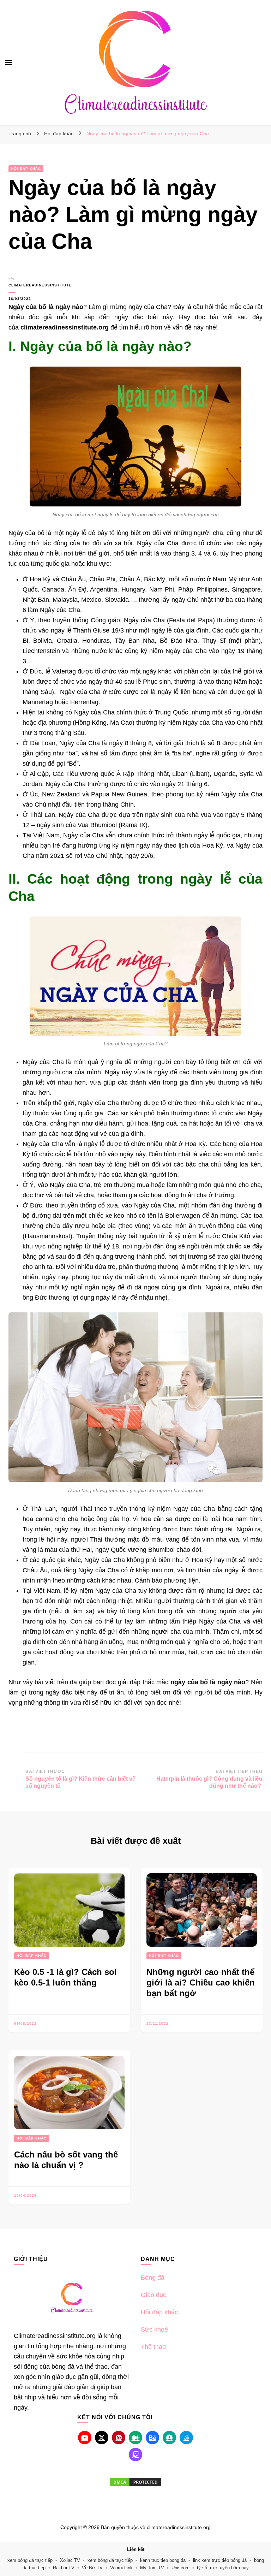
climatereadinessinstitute (31, 285)
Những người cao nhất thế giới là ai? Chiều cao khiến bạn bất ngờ (201, 1983)
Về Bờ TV (92, 2568)
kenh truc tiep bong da (163, 2560)
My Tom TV (152, 2568)
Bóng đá (153, 2278)
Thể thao (153, 2347)
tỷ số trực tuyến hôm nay (223, 2568)
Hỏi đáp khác (26, 169)
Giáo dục (153, 2295)
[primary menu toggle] (9, 63)
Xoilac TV (70, 2560)
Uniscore (180, 2568)
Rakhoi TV (64, 2568)
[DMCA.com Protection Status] (135, 2482)
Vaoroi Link (121, 2568)
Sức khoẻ (154, 2329)
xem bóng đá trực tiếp (30, 2560)
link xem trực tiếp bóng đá (220, 2560)
